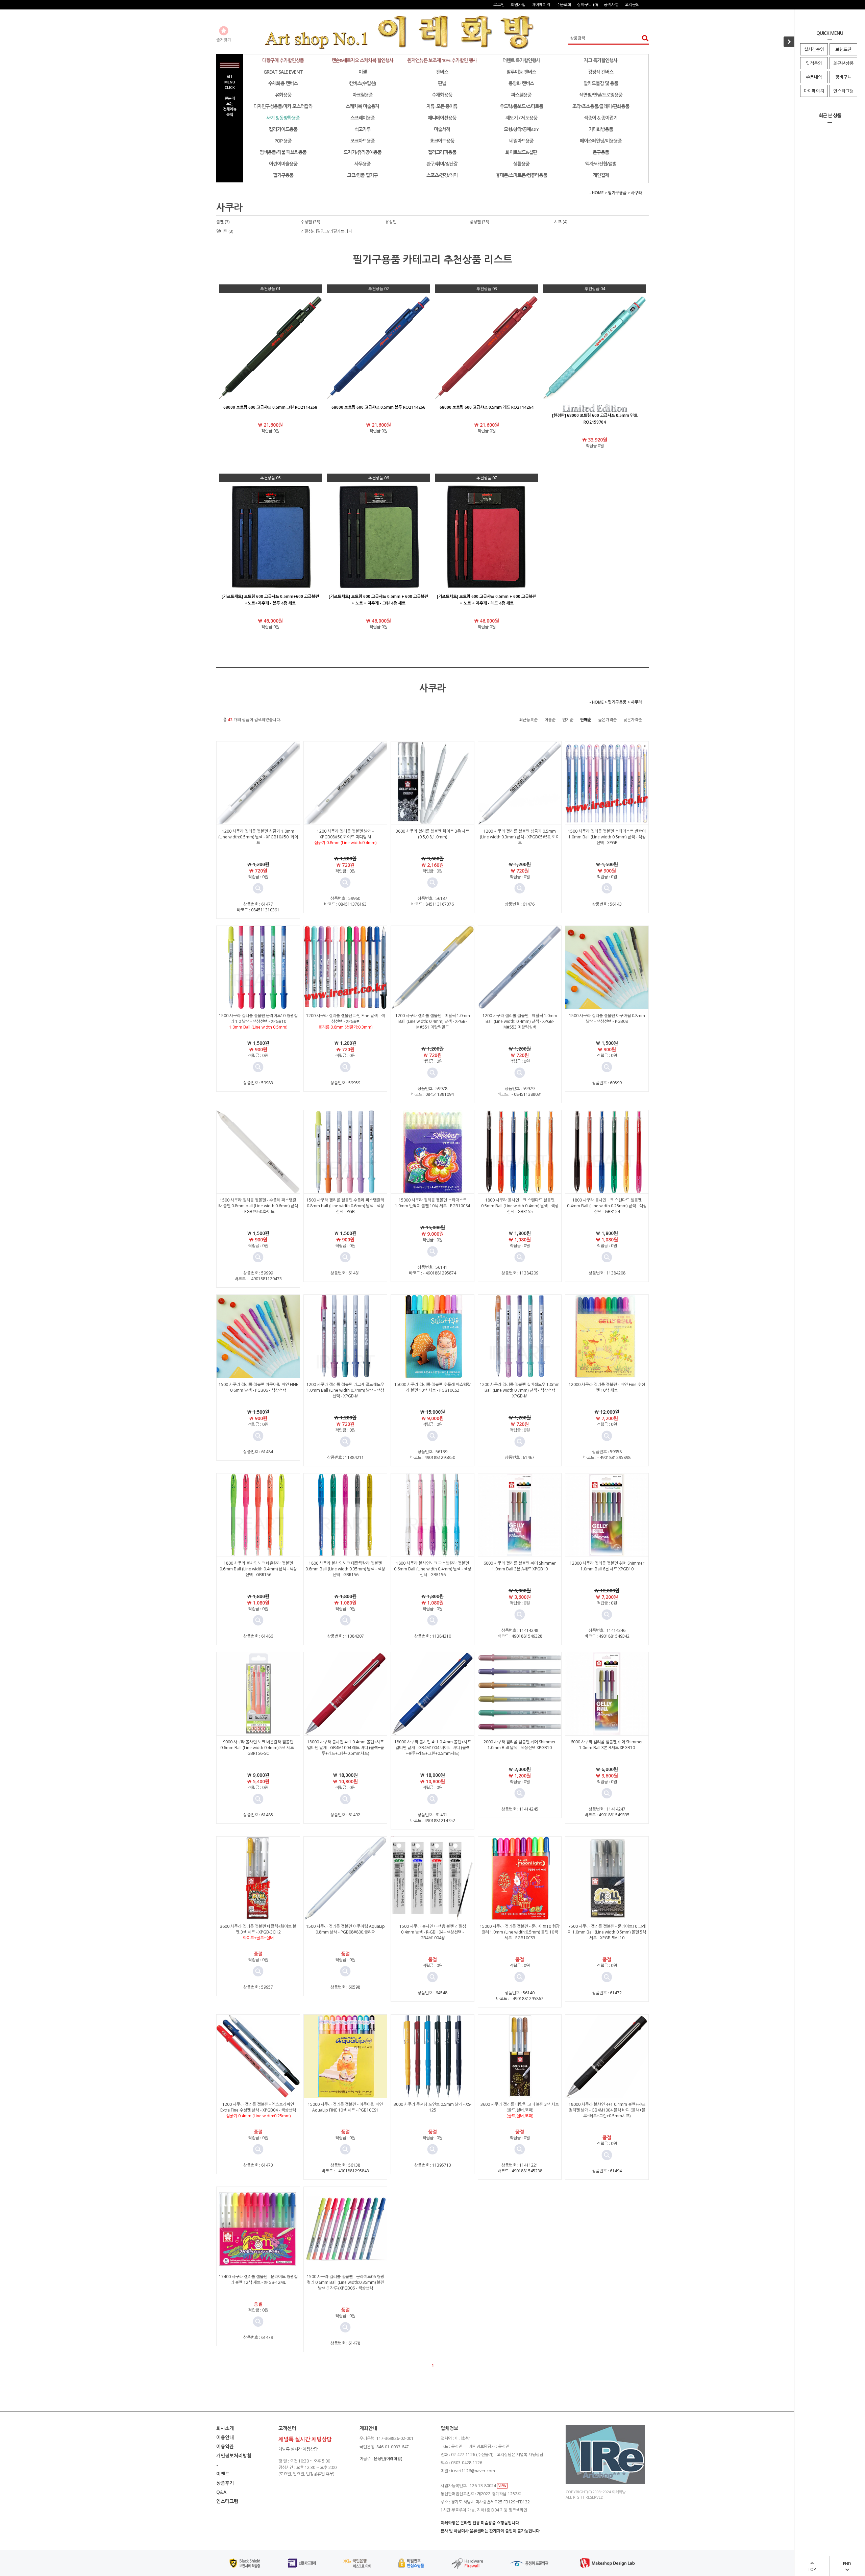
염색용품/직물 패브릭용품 (283, 152)
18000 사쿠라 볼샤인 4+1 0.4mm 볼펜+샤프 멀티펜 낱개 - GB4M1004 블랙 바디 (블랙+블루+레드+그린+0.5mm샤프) (607, 2110)
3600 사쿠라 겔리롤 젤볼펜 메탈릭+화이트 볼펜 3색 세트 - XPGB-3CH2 (258, 1929)
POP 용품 (283, 141)
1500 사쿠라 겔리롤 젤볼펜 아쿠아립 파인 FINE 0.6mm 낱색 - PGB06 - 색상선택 (258, 1387)
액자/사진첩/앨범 (601, 164)
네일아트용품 (521, 141)
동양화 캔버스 (521, 83)
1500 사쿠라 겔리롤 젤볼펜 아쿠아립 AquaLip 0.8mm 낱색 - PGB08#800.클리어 (345, 1929)
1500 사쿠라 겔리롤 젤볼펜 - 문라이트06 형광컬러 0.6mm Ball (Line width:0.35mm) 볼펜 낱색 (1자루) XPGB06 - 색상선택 (345, 2282)
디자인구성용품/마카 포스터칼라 (283, 106)
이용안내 (225, 2437)
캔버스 (442, 72)
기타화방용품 (601, 129)
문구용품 (601, 152)
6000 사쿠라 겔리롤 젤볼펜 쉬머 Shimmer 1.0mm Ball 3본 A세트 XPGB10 (520, 1566)
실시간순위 (814, 49)
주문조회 (564, 5)
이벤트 (223, 2474)
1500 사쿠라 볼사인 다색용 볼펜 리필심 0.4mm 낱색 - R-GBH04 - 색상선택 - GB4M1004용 (433, 1932)
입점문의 (814, 63)
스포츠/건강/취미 (442, 175)
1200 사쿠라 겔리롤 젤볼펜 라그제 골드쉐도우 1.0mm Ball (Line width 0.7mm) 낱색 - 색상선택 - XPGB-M (345, 1390)
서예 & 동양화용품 (283, 118)
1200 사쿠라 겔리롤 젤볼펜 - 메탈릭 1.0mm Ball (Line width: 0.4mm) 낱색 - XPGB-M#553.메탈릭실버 (520, 1021)
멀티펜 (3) (225, 231)
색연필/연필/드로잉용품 (601, 95)
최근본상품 (843, 63)
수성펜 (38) (310, 222)
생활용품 (521, 164)
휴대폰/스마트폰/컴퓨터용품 (521, 175)
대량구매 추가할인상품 (283, 60)
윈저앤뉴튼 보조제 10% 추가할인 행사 (442, 60)
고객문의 (632, 5)
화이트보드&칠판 (521, 152)
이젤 (363, 72)
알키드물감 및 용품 (601, 83)
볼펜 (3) (223, 222)
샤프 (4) (561, 222)
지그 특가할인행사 (601, 60)
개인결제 (601, 175)
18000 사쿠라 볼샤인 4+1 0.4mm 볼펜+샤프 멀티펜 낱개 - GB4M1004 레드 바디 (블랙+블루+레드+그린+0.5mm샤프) (345, 1748)
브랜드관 (843, 49)
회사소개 (225, 2428)
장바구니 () (587, 5)
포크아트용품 (363, 141)
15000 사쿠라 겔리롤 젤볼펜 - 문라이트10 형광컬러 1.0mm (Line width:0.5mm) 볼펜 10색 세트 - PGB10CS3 (520, 1932)
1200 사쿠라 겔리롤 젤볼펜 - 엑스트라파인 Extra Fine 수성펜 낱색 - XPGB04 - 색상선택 (258, 2107)
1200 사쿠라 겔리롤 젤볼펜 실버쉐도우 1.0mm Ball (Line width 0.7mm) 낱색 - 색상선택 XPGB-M (520, 1390)
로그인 (499, 5)
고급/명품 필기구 (362, 175)
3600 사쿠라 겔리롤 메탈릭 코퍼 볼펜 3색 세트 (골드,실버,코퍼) (520, 2107)
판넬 (442, 83)
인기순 (568, 720)
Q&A (221, 2492)
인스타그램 (843, 91)
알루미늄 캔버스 (521, 72)
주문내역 (814, 77)
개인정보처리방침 (234, 2456)
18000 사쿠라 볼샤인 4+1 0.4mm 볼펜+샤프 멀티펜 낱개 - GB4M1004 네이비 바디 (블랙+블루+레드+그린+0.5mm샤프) (433, 1748)
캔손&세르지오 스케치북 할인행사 (362, 60)
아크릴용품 (363, 95)
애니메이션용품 (442, 118)
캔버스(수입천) (362, 83)
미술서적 (442, 129)
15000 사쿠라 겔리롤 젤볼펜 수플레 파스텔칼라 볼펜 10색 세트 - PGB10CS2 (432, 1387)
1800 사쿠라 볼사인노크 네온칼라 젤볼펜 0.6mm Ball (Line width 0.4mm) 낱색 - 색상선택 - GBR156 (258, 1569)
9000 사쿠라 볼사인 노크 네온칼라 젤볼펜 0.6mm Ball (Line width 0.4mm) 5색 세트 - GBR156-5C (258, 1748)
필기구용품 (283, 175)
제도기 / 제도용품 (521, 118)
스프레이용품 (363, 118)
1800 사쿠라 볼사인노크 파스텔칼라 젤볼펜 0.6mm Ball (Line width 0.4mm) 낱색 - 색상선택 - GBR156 (433, 1569)
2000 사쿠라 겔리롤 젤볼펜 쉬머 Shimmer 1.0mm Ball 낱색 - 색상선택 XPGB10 (520, 1745)
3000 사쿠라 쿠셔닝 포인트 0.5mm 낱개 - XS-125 (432, 2107)
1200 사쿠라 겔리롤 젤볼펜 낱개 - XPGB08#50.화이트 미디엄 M (345, 834)
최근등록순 (528, 720)
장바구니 (843, 77)
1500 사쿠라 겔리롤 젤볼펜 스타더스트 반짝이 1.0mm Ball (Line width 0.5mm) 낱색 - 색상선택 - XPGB (607, 837)
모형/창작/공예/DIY (521, 129)
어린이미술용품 (283, 164)
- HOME (596, 193)
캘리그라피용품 (442, 152)
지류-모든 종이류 (442, 106)
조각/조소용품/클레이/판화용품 (601, 106)
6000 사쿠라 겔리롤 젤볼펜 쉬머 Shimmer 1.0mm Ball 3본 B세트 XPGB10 (607, 1745)
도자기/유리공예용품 (363, 152)
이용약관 (225, 2446)
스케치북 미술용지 (362, 106)
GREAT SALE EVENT (283, 72)
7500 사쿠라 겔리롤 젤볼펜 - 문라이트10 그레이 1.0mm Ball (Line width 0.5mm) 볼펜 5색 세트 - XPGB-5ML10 (607, 1932)
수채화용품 (442, 95)
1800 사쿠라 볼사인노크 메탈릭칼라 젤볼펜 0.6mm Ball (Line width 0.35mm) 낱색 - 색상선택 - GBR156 (345, 1569)
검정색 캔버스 (601, 72)
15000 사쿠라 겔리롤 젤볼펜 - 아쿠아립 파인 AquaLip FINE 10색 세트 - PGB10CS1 (345, 2107)
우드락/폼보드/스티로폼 (521, 106)
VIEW (502, 2486)
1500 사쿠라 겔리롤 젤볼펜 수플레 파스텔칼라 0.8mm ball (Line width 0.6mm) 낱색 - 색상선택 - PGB (345, 1206)
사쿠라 (636, 193)
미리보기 (258, 888)
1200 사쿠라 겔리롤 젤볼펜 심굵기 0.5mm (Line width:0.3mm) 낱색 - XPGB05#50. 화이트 (520, 837)
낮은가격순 (633, 720)
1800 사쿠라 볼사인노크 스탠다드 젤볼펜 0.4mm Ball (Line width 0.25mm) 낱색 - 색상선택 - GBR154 (607, 1206)
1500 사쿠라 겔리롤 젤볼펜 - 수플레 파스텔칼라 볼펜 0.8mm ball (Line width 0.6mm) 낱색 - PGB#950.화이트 (258, 1206)
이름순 (550, 720)
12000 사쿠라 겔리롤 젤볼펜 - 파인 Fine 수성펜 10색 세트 (607, 1387)
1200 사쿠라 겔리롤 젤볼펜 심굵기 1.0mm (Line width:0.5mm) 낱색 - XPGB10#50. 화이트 (258, 837)
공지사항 (611, 5)
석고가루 (363, 129)
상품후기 (225, 2483)
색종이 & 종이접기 (601, 118)
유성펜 (391, 222)
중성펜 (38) (479, 222)
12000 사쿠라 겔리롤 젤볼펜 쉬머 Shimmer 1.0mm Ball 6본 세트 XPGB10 (607, 1566)
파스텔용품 (521, 95)
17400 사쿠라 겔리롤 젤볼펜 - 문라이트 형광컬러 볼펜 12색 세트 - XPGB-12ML (258, 2279)
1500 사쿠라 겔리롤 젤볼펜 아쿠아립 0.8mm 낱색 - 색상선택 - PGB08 (607, 1018)
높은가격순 (607, 720)
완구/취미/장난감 (442, 164)
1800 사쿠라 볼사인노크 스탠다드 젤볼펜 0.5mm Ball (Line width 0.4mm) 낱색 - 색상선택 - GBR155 (520, 1206)
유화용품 (283, 95)
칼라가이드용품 (283, 129)
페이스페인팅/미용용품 (601, 141)
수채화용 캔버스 (283, 83)
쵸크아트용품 (442, 141)
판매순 (586, 720)
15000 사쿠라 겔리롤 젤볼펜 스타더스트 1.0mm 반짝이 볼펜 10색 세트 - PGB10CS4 (432, 1203)
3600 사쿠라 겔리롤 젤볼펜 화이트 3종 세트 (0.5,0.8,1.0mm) (432, 834)
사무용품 (363, 164)
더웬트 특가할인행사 (521, 60)
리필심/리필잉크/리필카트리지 (326, 231)
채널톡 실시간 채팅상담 (298, 2449)
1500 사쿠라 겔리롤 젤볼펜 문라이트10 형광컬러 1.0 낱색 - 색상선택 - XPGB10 (258, 1018)
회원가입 (518, 5)
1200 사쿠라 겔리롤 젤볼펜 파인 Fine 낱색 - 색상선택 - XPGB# (345, 1018)
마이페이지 (814, 91)
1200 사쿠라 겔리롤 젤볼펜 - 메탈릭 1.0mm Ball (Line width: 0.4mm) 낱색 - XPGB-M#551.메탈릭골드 (433, 1021)
